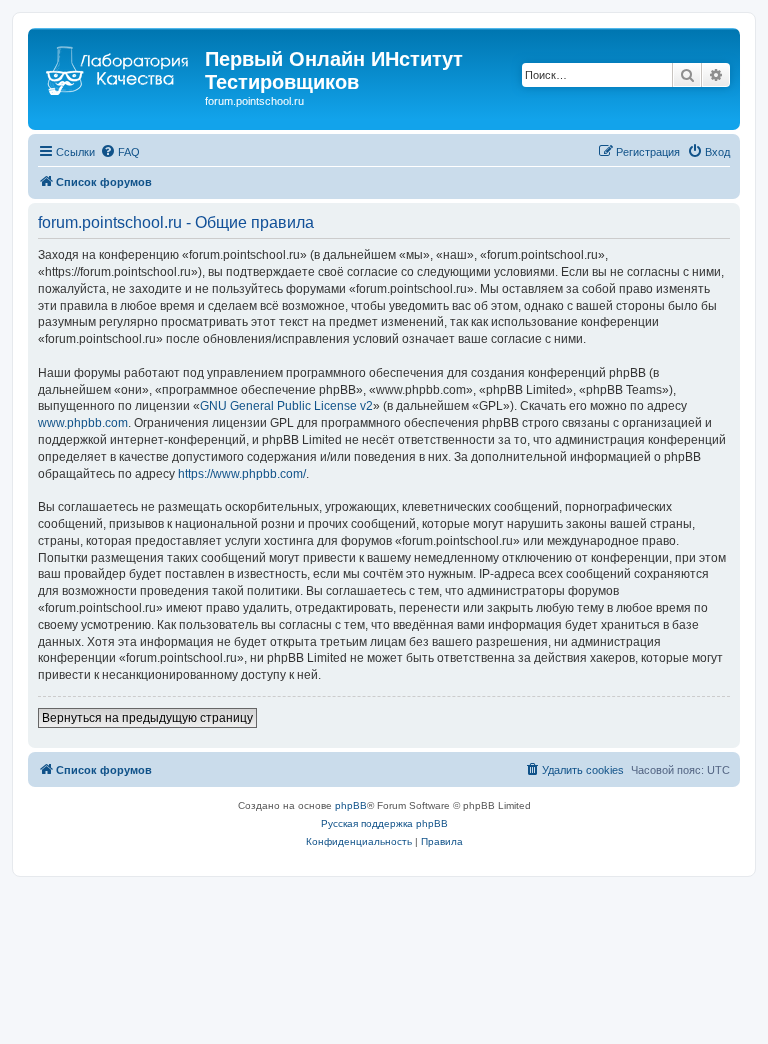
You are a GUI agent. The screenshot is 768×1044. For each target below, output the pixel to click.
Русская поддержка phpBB (384, 823)
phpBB (351, 805)
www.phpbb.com (83, 423)
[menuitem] (120, 152)
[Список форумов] (119, 65)
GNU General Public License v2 (286, 406)
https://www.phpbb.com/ (242, 474)
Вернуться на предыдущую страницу (147, 718)
